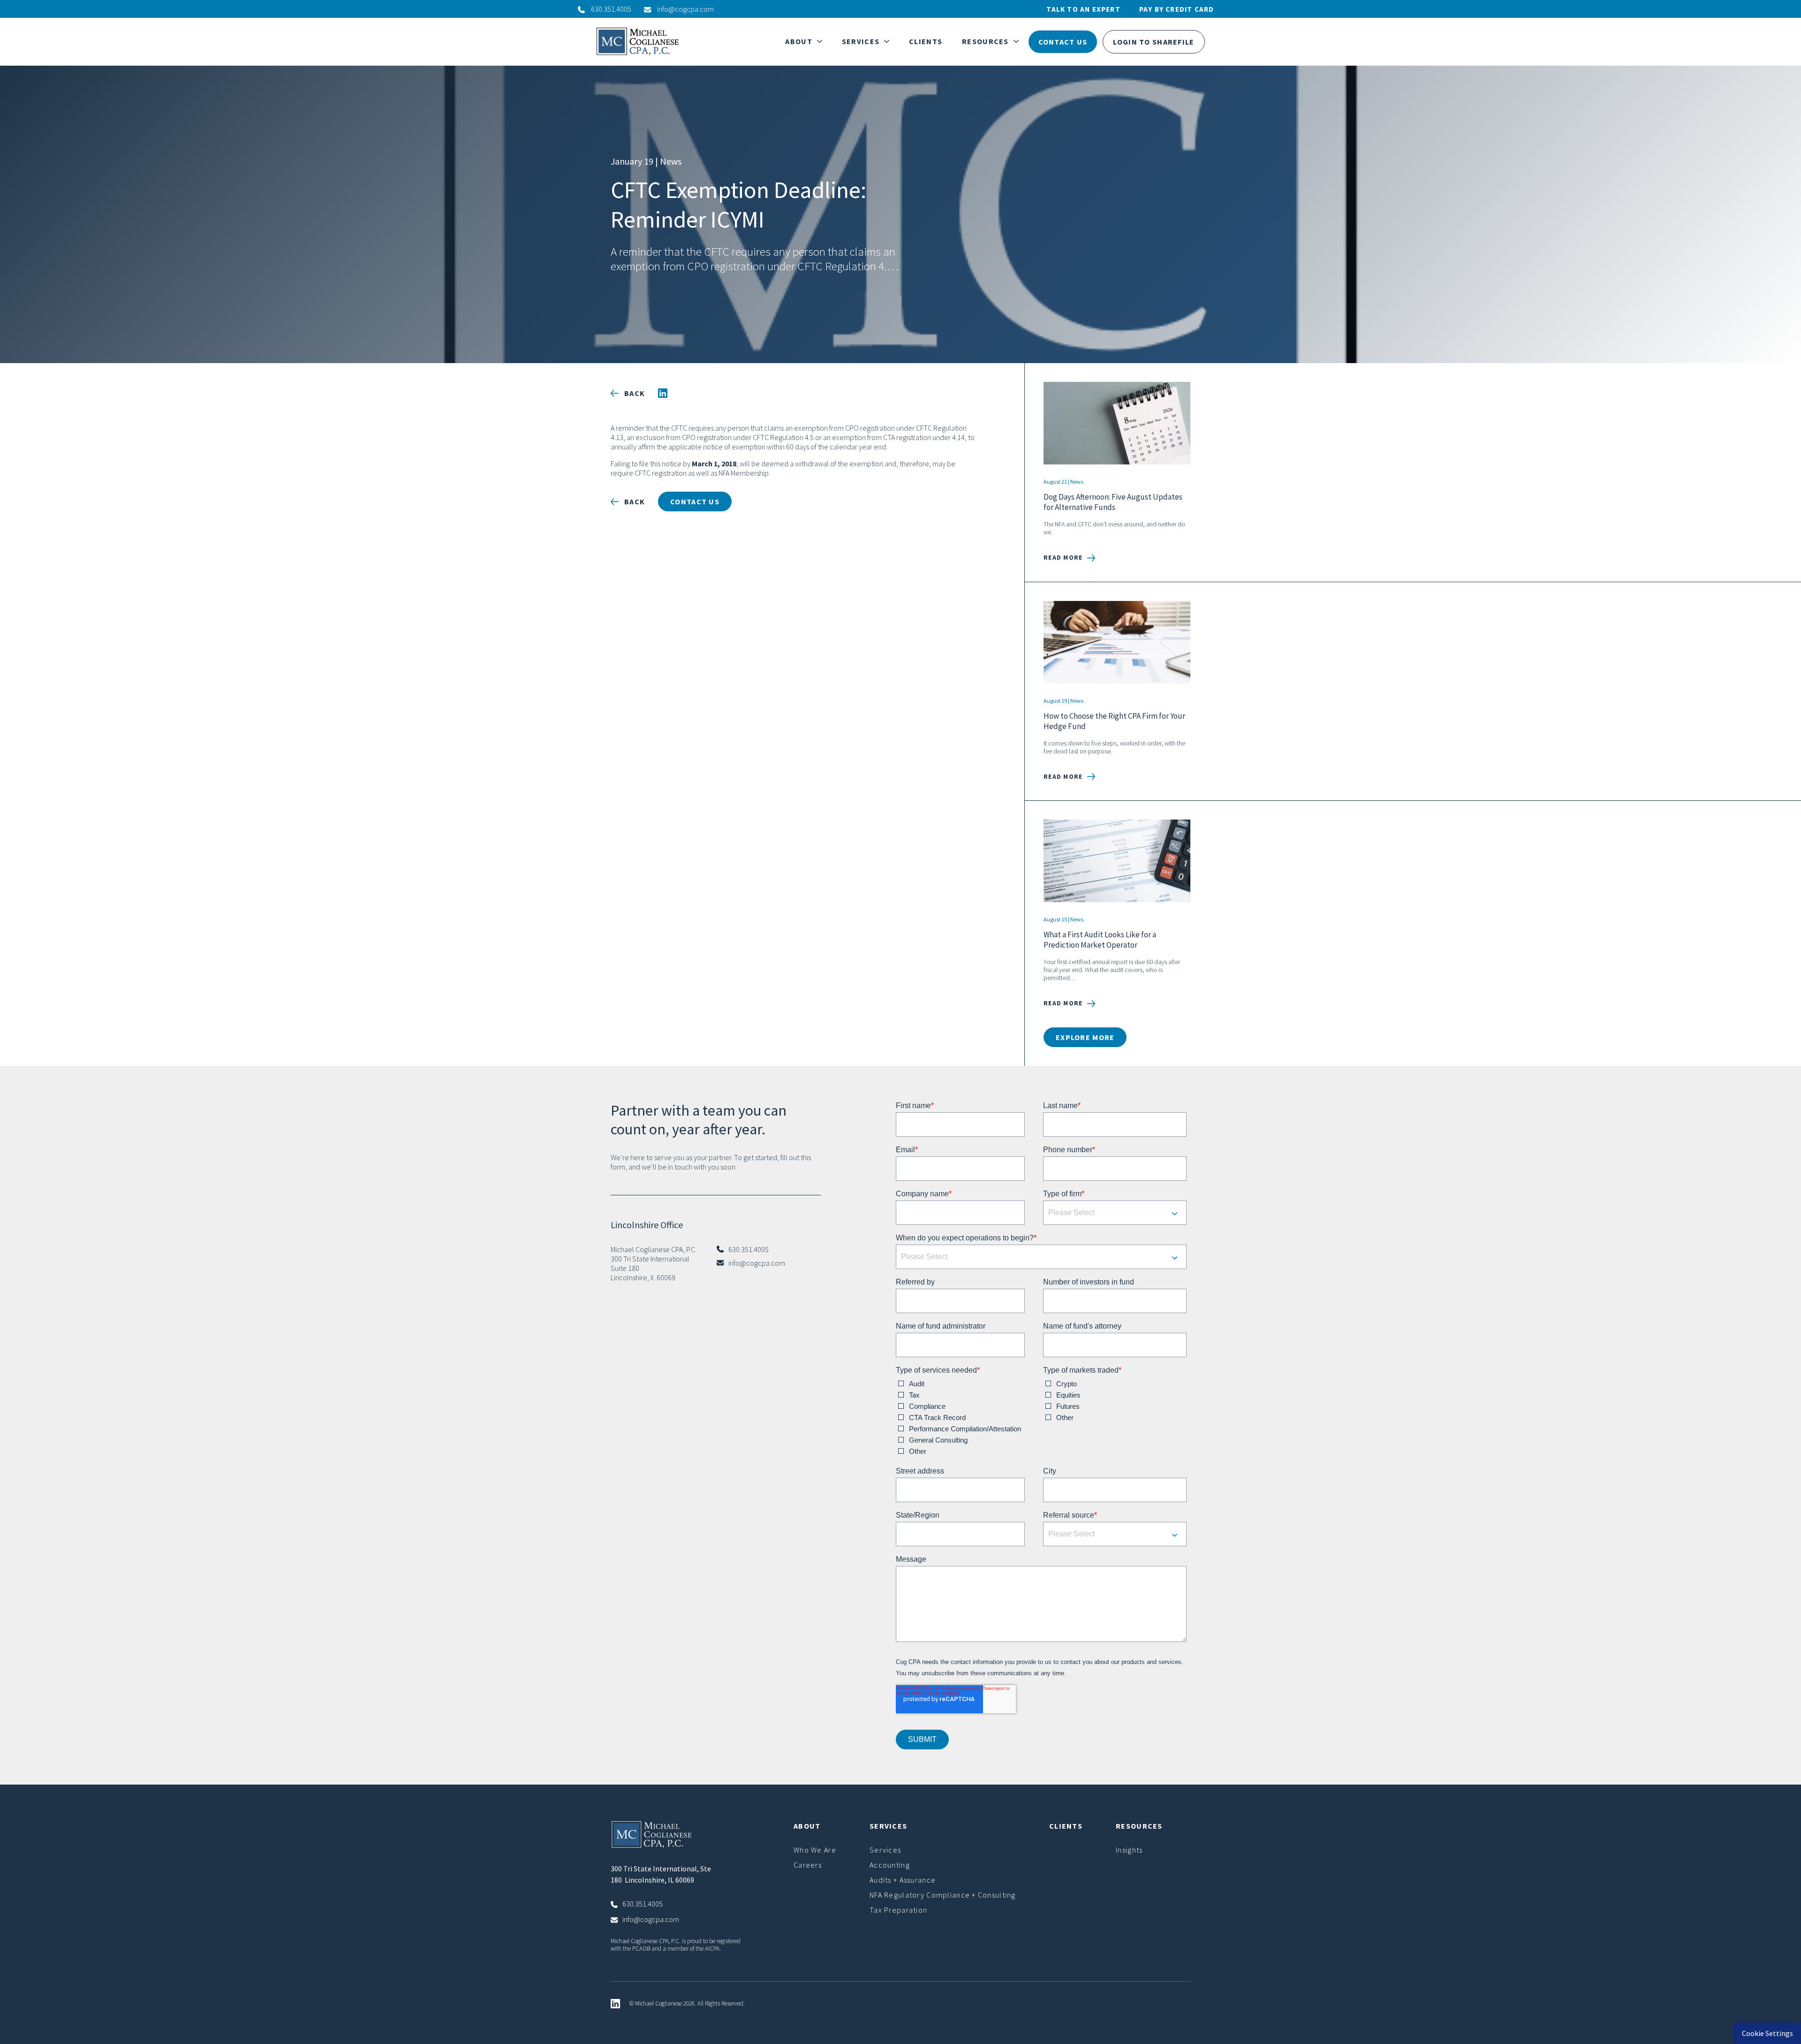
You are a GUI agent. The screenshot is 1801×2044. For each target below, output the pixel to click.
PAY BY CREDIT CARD (1177, 9)
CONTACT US (1063, 42)
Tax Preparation (898, 1910)
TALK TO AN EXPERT (1083, 9)
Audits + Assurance (903, 1880)
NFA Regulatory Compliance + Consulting (943, 1895)
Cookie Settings (1767, 2033)
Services (885, 1850)
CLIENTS (926, 41)
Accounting (890, 1865)
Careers (808, 1865)
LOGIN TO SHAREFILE (1154, 42)
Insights (1129, 1850)
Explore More (1085, 1037)
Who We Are (815, 1850)
